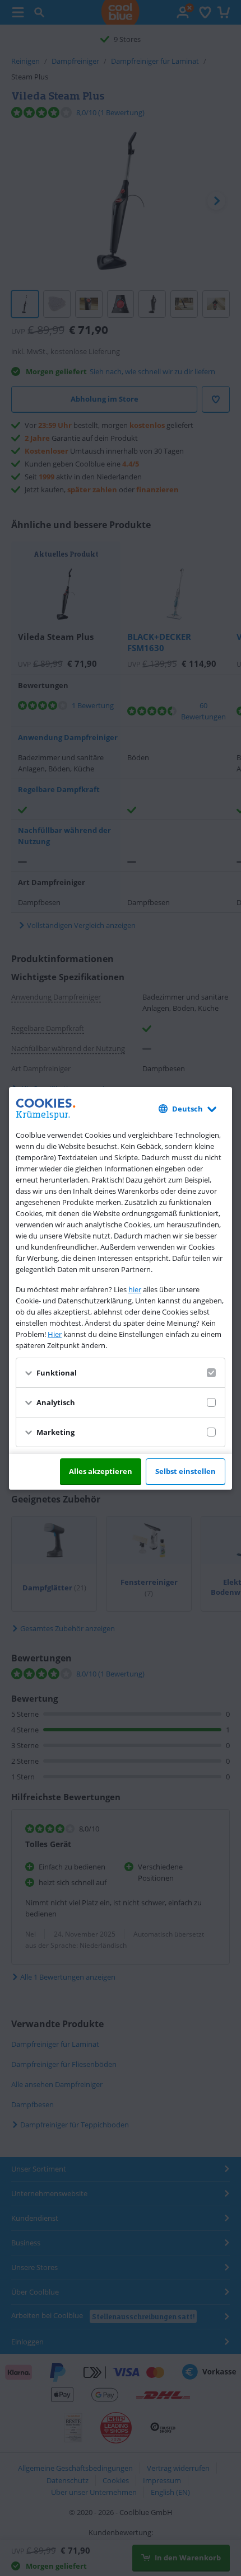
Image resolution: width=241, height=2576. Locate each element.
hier (135, 1289)
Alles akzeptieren (101, 1471)
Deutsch (187, 1109)
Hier (55, 1334)
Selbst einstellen (186, 1471)
